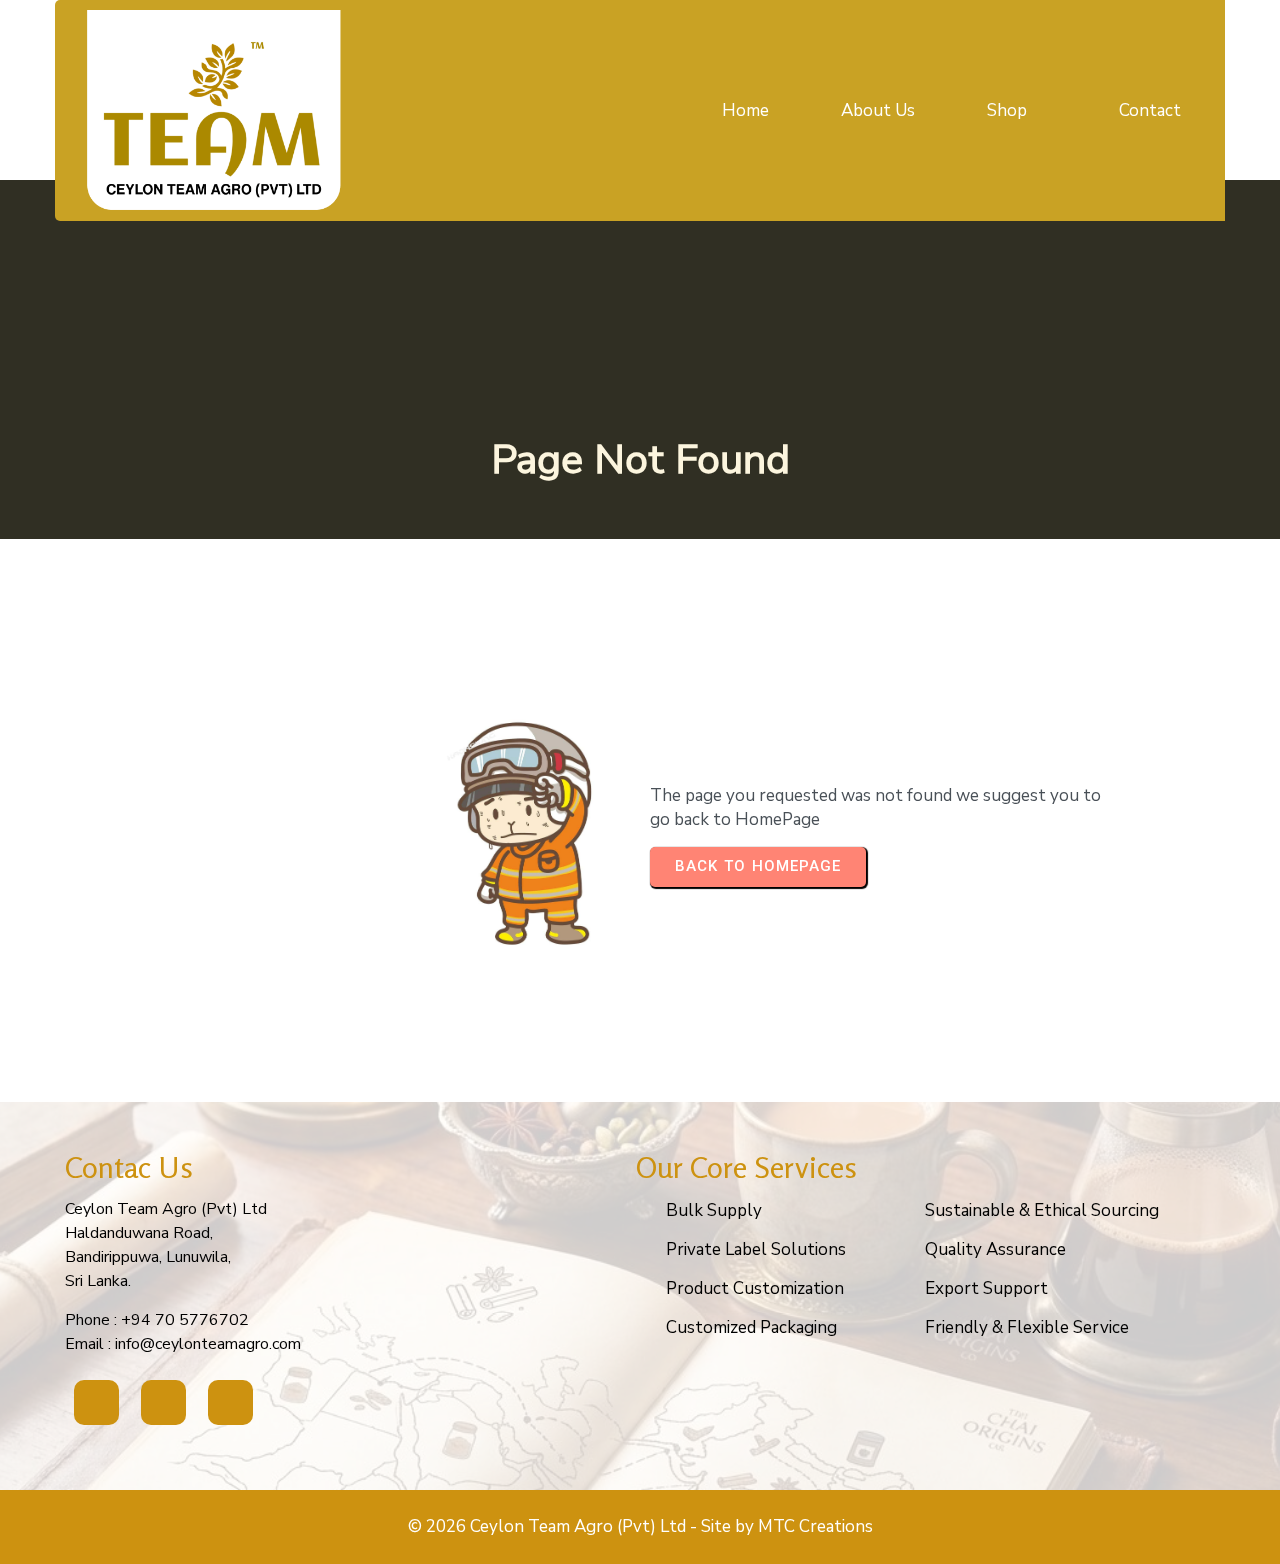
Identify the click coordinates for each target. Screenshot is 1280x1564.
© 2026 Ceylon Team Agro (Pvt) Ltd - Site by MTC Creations (640, 1526)
